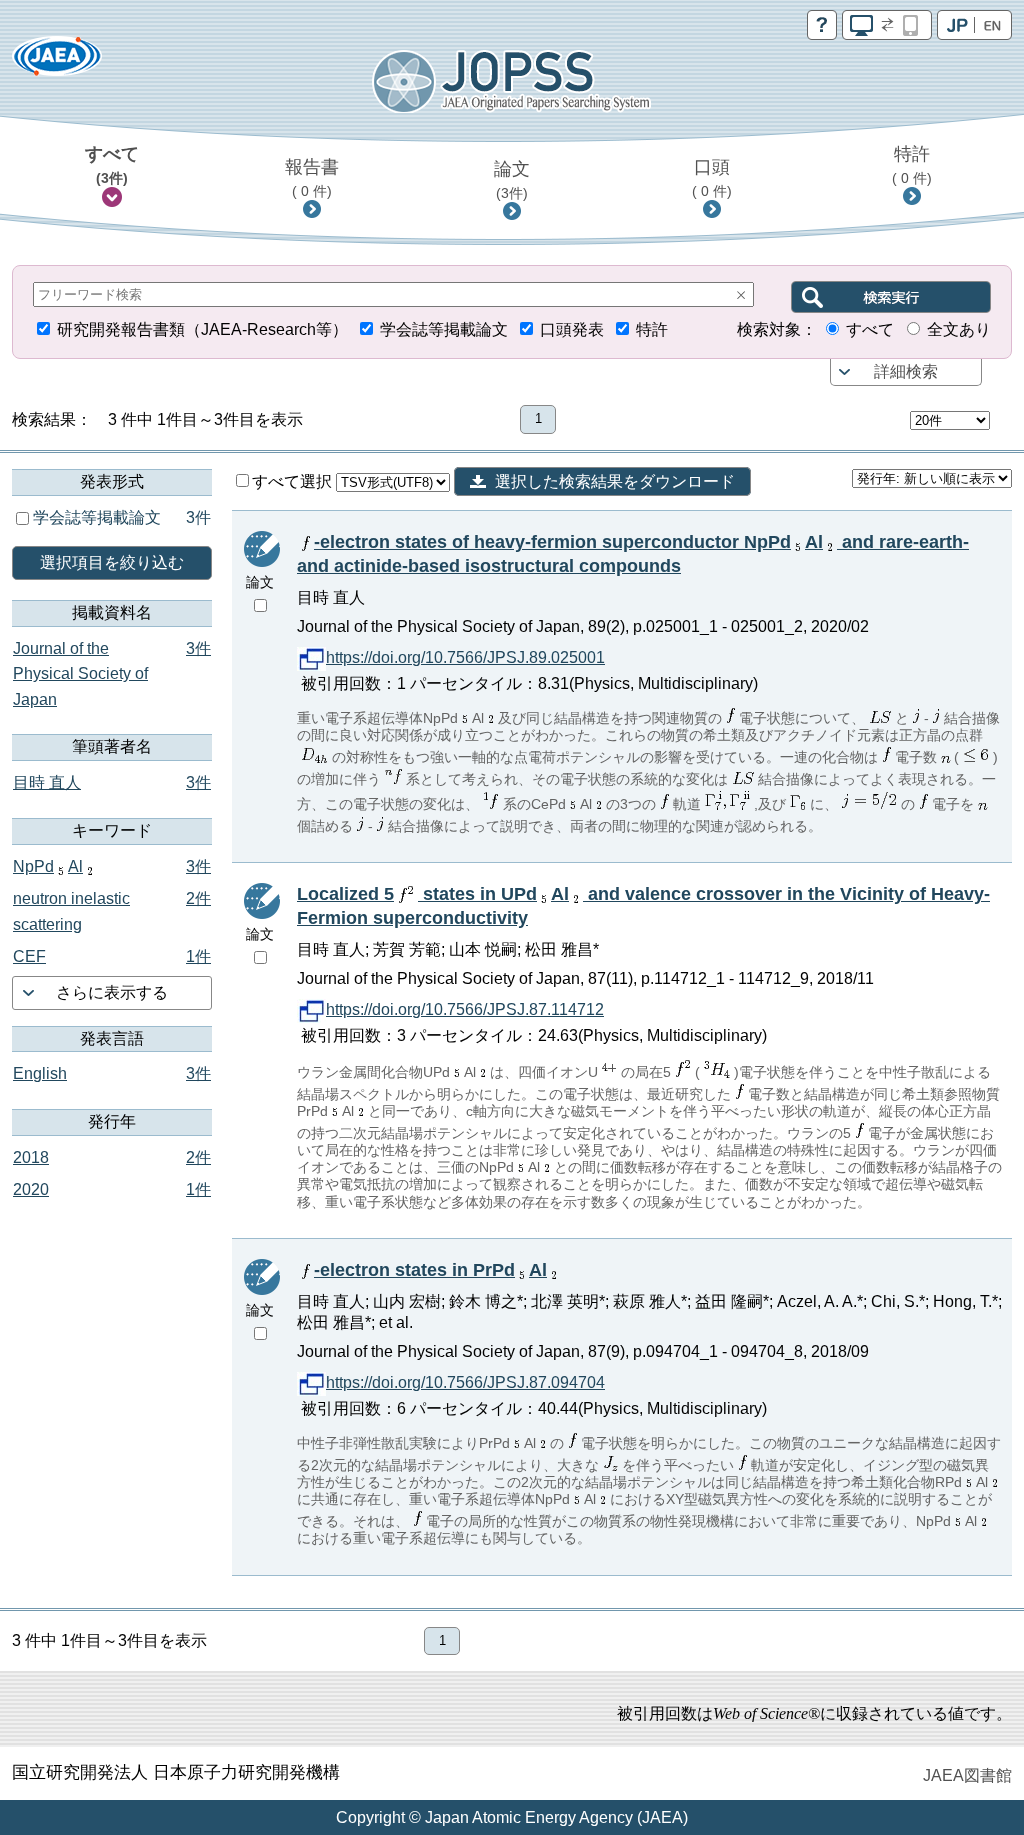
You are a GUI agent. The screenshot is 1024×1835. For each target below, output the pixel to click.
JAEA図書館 (967, 1775)
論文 (512, 180)
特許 (912, 165)
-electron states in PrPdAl (430, 1270)
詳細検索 (906, 371)
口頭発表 (572, 329)
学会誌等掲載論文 (444, 329)
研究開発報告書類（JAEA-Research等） (202, 329)
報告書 (312, 178)
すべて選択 (294, 481)
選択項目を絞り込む (112, 562)
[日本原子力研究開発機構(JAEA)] (57, 62)
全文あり (959, 329)
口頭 (712, 178)
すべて (112, 165)
